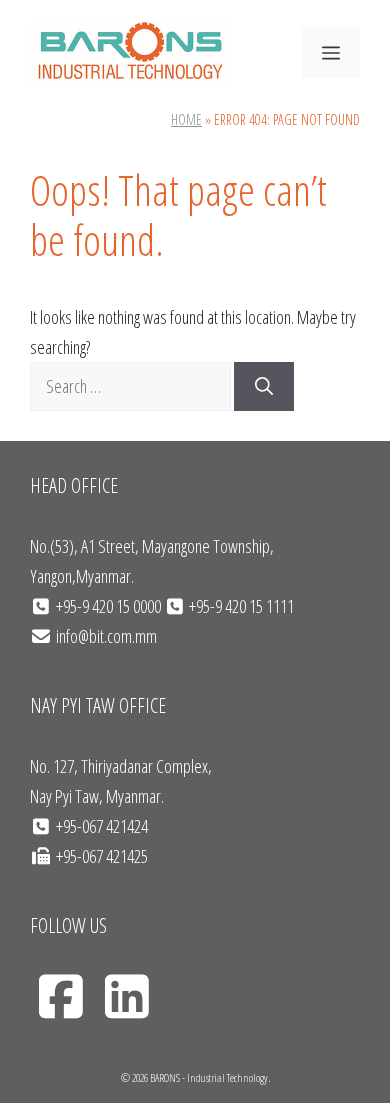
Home (186, 119)
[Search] (264, 386)
